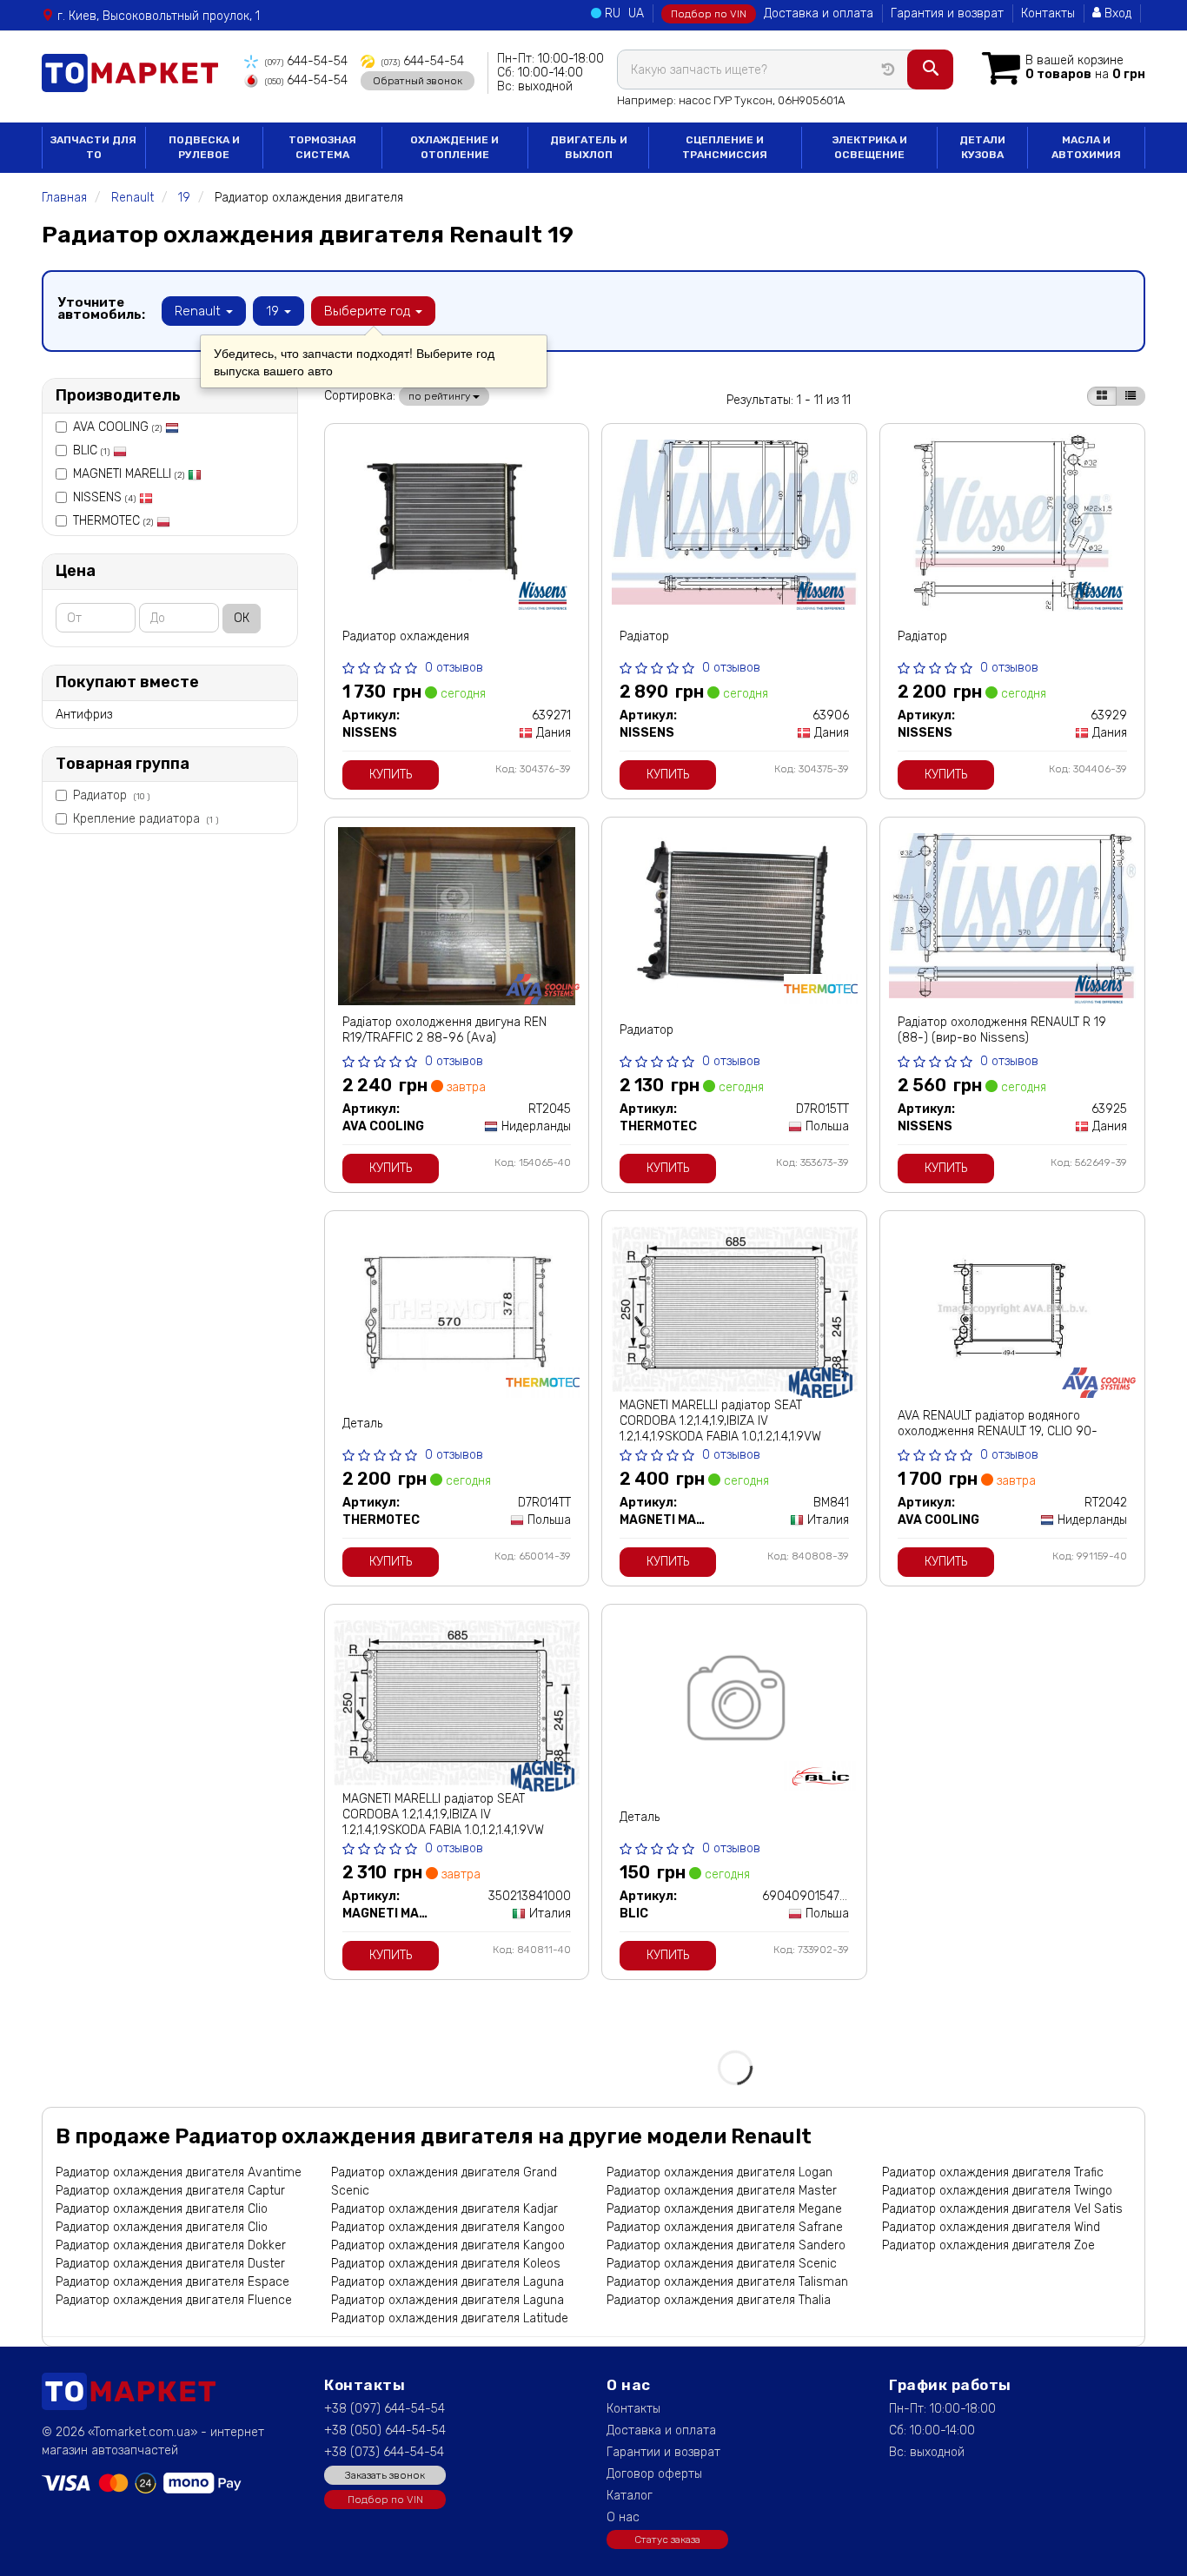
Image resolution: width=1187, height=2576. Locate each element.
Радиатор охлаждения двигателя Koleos (446, 2264)
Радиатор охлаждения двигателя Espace (172, 2282)
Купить (391, 775)
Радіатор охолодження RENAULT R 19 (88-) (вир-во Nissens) (1002, 1030)
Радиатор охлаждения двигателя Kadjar (444, 2209)
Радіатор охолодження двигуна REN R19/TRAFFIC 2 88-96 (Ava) (444, 1030)
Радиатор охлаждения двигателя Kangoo (448, 2227)
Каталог (630, 2496)
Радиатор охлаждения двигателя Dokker (171, 2245)
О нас (623, 2517)
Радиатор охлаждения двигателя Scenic (722, 2264)
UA (636, 13)
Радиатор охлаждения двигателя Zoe (988, 2245)
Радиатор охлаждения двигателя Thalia (719, 2300)
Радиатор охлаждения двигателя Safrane (725, 2227)
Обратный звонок (418, 81)
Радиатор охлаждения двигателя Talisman (727, 2282)
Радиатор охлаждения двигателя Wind (991, 2227)
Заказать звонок (385, 2475)
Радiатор (644, 636)
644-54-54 (306, 61)
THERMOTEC (113, 521)
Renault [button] (199, 311)
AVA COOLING (117, 427)
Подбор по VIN (709, 14)
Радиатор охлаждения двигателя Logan (719, 2172)
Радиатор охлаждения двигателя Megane (724, 2209)
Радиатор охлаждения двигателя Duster (170, 2264)
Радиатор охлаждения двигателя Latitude (450, 2318)
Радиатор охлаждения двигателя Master (722, 2191)
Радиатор (111, 795)
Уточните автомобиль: (101, 308)
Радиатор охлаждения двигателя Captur (170, 2191)
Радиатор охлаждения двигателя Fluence (174, 2300)
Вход (1116, 13)
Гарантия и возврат (947, 13)
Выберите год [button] (369, 311)
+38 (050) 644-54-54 (385, 2430)
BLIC (91, 450)
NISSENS (104, 497)
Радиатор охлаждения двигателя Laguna (448, 2282)
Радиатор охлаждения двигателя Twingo (997, 2191)
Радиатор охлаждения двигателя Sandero (726, 2245)
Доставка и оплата (819, 13)
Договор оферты (654, 2474)
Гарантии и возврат (663, 2452)
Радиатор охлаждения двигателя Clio (162, 2209)
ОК (242, 618)
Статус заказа (667, 2540)
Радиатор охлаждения (406, 636)
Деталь (362, 1424)
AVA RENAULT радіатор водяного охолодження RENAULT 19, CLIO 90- (998, 1424)
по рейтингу (441, 396)
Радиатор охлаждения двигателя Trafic (993, 2172)
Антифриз (84, 715)
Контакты (1048, 13)
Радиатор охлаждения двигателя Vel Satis (1002, 2209)
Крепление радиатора (146, 819)
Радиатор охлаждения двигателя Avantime (179, 2172)
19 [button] (274, 311)
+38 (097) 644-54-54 (385, 2409)
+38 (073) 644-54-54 (384, 2452)
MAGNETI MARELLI (129, 474)
